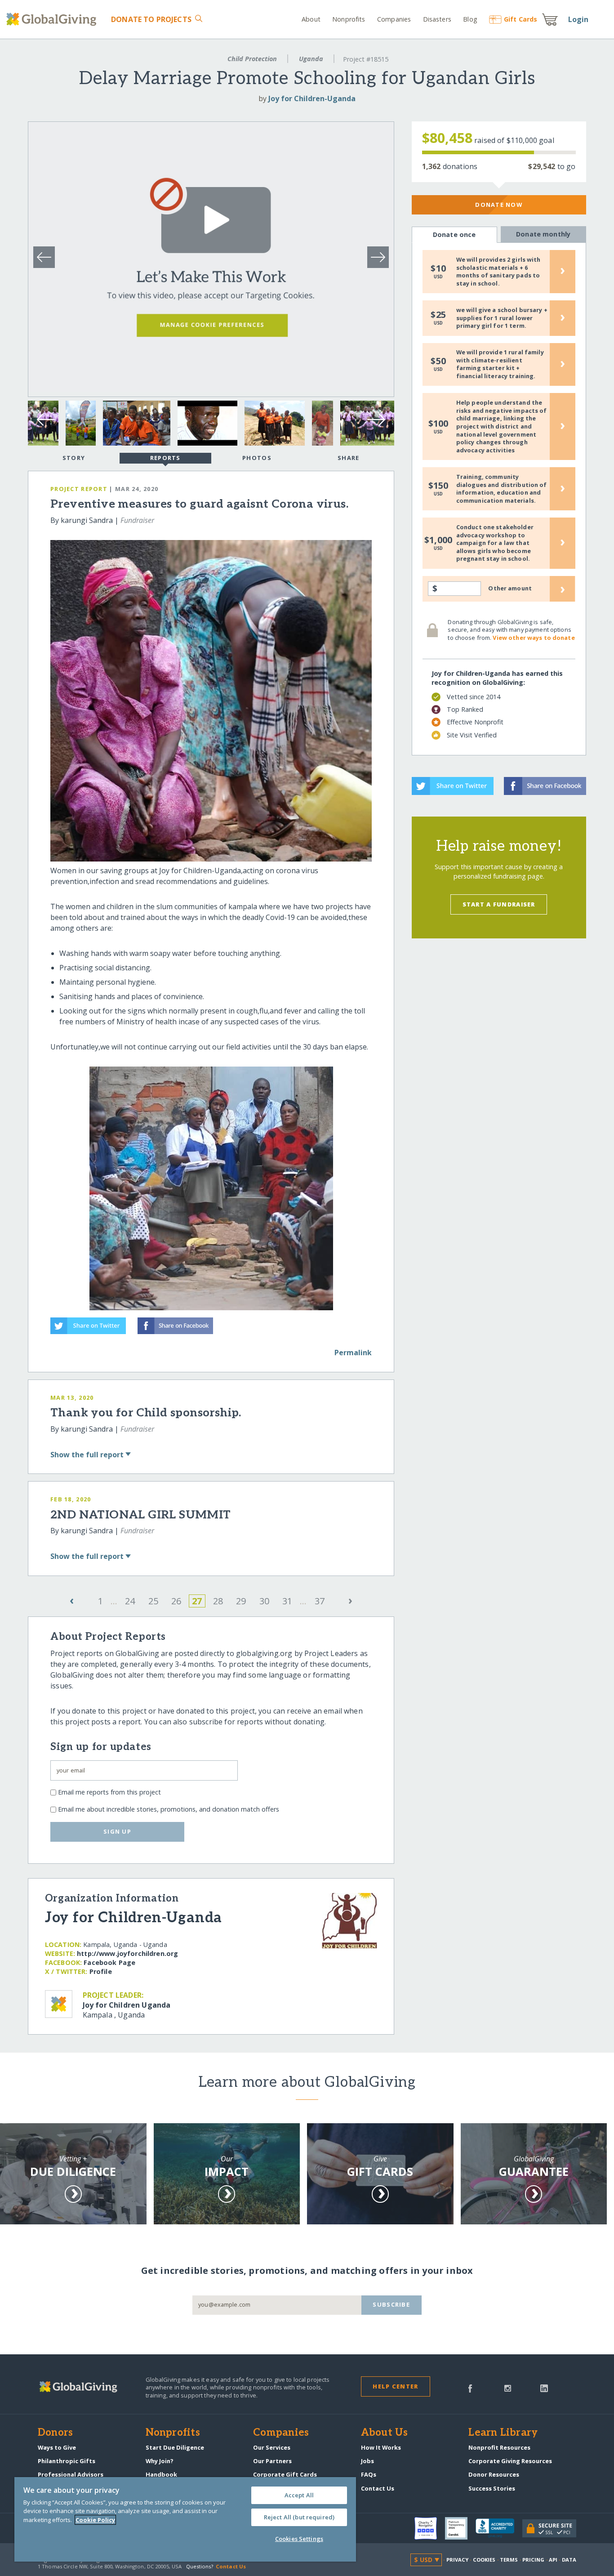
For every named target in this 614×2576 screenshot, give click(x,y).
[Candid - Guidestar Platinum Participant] (460, 2528)
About (311, 19)
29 (241, 1601)
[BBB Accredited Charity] (499, 2528)
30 (264, 1601)
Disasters (437, 19)
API (553, 2560)
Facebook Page (109, 1962)
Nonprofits (349, 19)
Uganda (311, 59)
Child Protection (252, 59)
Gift (521, 19)
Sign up (117, 1831)
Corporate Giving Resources (510, 2461)
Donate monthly (543, 234)
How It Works (381, 2447)
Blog (470, 19)
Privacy (458, 2560)
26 (176, 1601)
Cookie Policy (95, 2520)
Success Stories (492, 2488)
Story (74, 458)
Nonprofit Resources (499, 2447)
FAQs (369, 2474)
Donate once (454, 234)
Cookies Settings (299, 2539)
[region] (185, 2519)
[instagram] (508, 2388)
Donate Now (499, 205)
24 (130, 1601)
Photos (257, 458)
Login (578, 19)
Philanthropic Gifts (67, 2461)
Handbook (161, 2474)
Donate (151, 19)
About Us (385, 2433)
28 (218, 1601)
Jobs (367, 2461)
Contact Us (378, 2488)
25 (153, 1601)
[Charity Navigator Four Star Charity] (430, 2528)
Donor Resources (494, 2474)
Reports (165, 458)
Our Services (272, 2447)
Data (569, 2560)
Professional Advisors (71, 2474)
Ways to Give (57, 2447)
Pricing (534, 2560)
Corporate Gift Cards (285, 2474)
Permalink (353, 1353)
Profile (101, 1971)
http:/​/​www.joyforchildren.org (127, 1953)
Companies (394, 19)
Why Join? (160, 2461)
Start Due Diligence (175, 2447)
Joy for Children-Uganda (312, 98)
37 (320, 1601)
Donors (55, 2433)
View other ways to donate (534, 638)
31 (287, 1601)
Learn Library (503, 2433)
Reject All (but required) (299, 2517)
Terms (509, 2560)
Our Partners (272, 2461)
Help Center (395, 2386)
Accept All (299, 2495)
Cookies (484, 2560)
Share (348, 458)
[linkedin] (544, 2388)
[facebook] (470, 2388)
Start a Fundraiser (499, 904)
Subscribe (391, 2304)
